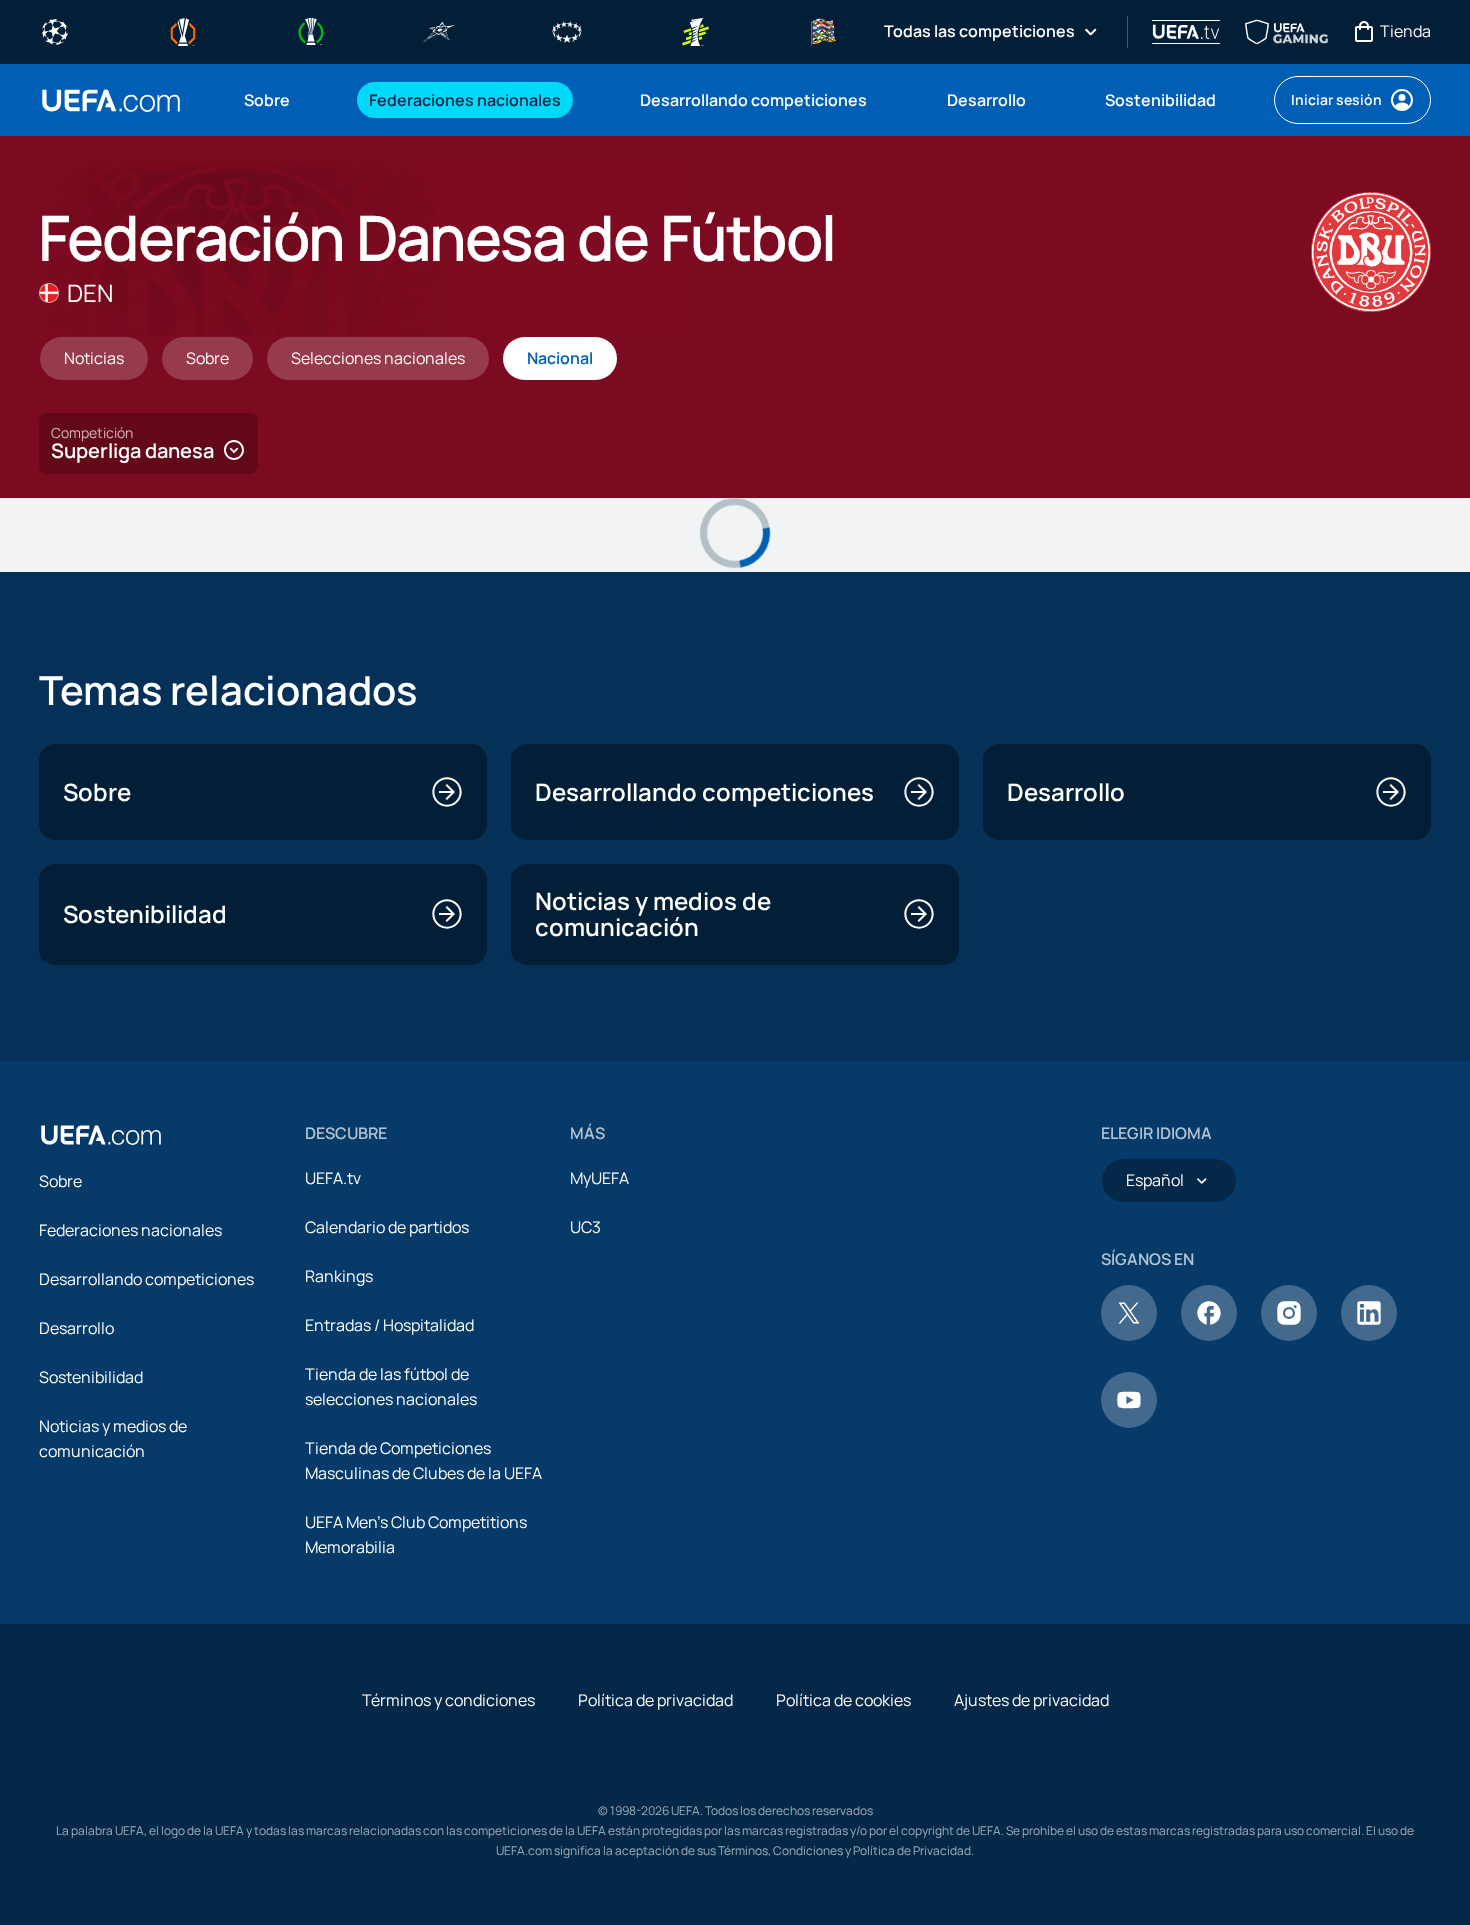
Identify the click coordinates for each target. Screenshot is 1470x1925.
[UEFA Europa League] (183, 30)
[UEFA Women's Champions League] (567, 30)
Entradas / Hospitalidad (389, 1325)
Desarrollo (76, 1328)
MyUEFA (599, 1178)
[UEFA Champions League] (55, 30)
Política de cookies (843, 1700)
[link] (267, 100)
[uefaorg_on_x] (1129, 1335)
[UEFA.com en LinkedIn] (1369, 1335)
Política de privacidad (655, 1700)
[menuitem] (281, 100)
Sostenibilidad (91, 1377)
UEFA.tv (333, 1178)
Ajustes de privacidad (1031, 1700)
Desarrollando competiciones (146, 1279)
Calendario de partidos (387, 1227)
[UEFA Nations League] (823, 30)
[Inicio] (101, 1135)
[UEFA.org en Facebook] (1209, 1335)
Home (111, 100)
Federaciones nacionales (130, 1230)
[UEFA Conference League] (311, 30)
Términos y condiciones (448, 1700)
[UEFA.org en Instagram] (1289, 1335)
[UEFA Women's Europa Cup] (695, 30)
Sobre (60, 1181)
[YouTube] (1129, 1422)
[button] (148, 443)
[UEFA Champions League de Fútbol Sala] (439, 30)
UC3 (585, 1227)
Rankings (339, 1276)
